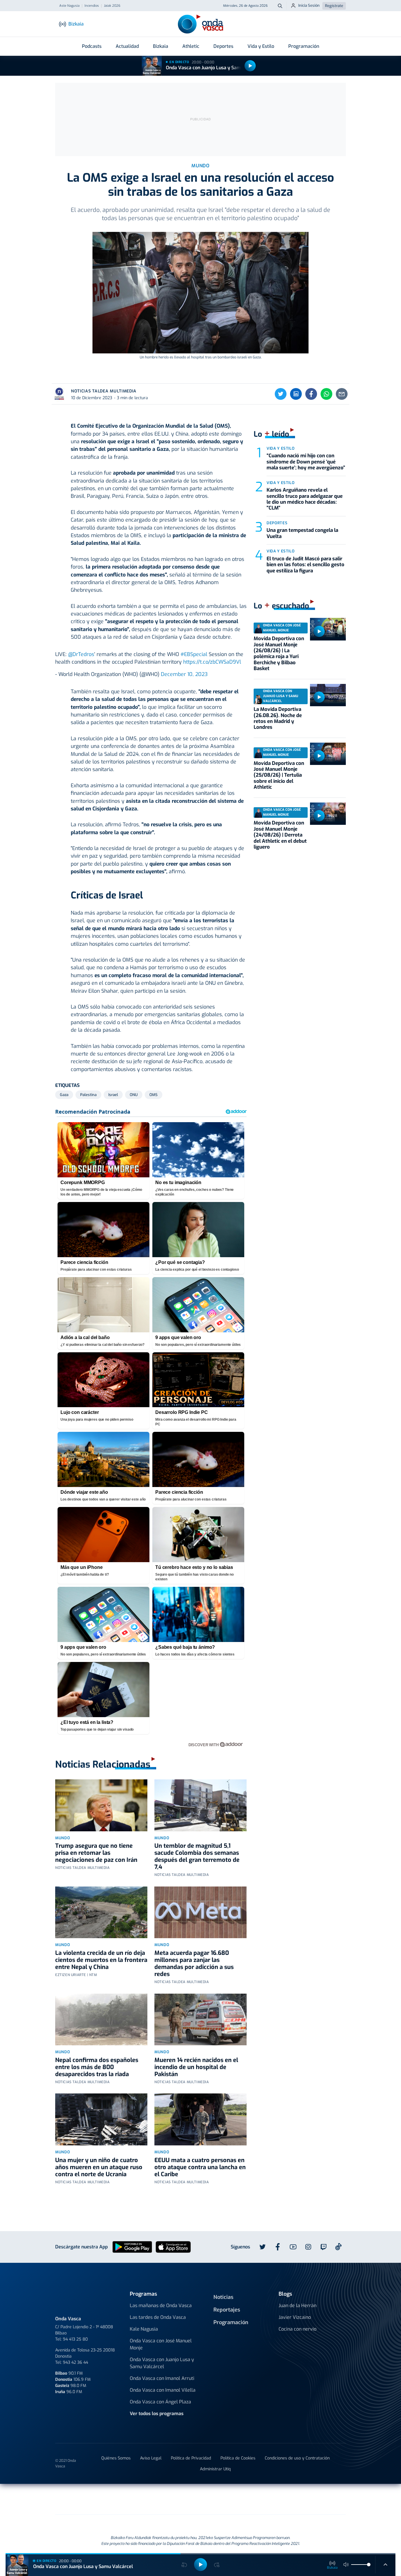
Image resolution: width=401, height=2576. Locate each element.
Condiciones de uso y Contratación (297, 2458)
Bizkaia (161, 46)
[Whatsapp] (326, 394)
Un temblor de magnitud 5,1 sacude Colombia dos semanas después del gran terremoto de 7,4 (197, 1856)
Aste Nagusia (69, 6)
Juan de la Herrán (298, 2306)
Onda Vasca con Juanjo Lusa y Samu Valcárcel (216, 68)
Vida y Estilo (261, 46)
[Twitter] (281, 394)
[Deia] (107, 2499)
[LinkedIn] (296, 394)
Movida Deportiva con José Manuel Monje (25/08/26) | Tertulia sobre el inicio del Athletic (279, 775)
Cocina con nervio (298, 2329)
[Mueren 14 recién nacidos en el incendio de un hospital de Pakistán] (201, 2020)
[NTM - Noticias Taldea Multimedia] (201, 2500)
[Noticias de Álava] (243, 2499)
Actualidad (127, 46)
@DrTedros (81, 654)
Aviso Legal (151, 2458)
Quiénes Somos (116, 2458)
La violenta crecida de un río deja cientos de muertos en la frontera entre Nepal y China (101, 1960)
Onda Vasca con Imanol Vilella (163, 2390)
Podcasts (92, 46)
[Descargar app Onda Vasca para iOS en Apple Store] (173, 2247)
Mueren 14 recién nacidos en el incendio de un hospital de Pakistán (196, 2067)
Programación (304, 46)
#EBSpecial (194, 654)
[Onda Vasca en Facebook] (278, 2247)
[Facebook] (311, 394)
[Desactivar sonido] (346, 2565)
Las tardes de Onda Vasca (158, 2317)
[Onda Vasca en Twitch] (324, 2247)
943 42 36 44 (75, 2362)
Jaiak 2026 (112, 6)
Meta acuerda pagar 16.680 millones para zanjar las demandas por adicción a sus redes (194, 1964)
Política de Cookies (238, 2458)
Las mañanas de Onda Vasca (161, 2306)
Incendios (92, 6)
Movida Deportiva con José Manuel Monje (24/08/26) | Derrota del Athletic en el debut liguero (280, 835)
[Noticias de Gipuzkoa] (153, 2499)
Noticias (223, 2297)
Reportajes (227, 2310)
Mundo (63, 1838)
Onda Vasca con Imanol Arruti (162, 2378)
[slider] (369, 2565)
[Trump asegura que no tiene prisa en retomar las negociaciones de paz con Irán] (101, 1805)
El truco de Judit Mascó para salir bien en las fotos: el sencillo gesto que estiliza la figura (305, 565)
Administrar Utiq (215, 2469)
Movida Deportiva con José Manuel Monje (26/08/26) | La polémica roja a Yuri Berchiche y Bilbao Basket (279, 654)
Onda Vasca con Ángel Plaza (160, 2402)
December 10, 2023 (184, 674)
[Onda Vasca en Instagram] (308, 2247)
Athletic (191, 46)
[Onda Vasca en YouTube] (293, 2247)
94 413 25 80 (75, 2339)
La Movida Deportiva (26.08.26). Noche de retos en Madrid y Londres (278, 718)
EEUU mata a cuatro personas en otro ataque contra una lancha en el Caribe (200, 2167)
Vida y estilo (280, 448)
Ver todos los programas (157, 2414)
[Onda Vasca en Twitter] (262, 2247)
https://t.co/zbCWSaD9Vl (212, 662)
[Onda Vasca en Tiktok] (338, 2247)
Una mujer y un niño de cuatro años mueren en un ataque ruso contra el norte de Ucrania (99, 2167)
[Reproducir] (250, 66)
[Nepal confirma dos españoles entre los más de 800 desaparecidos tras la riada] (101, 2020)
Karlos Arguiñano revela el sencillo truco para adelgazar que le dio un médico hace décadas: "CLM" (305, 499)
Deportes (223, 46)
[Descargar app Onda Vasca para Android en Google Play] (132, 2247)
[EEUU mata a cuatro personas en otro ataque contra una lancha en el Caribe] (201, 2119)
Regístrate (334, 6)
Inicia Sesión (309, 5)
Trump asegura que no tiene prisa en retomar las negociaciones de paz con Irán (96, 1853)
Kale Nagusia (144, 2329)
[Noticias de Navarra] (304, 2499)
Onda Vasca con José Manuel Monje (161, 2344)
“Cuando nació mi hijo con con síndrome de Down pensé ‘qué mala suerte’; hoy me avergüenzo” (306, 462)
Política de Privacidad (191, 2458)
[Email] (342, 394)
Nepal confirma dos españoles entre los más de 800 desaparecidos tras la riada (97, 2067)
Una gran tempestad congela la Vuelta (302, 533)
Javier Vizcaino (295, 2317)
